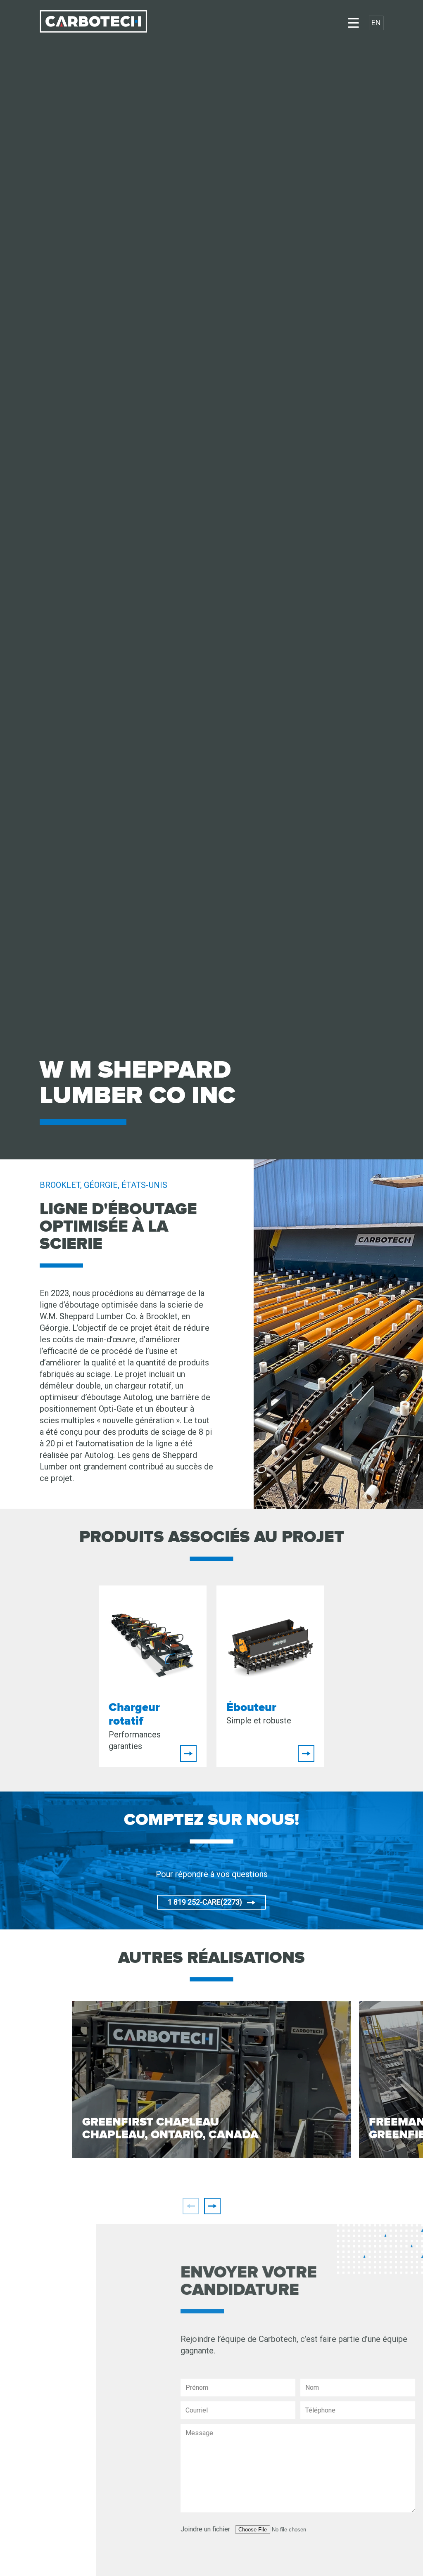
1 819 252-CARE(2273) (205, 1902)
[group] (211, 2080)
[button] (212, 2206)
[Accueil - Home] (93, 23)
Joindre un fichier (173, 2529)
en (376, 23)
